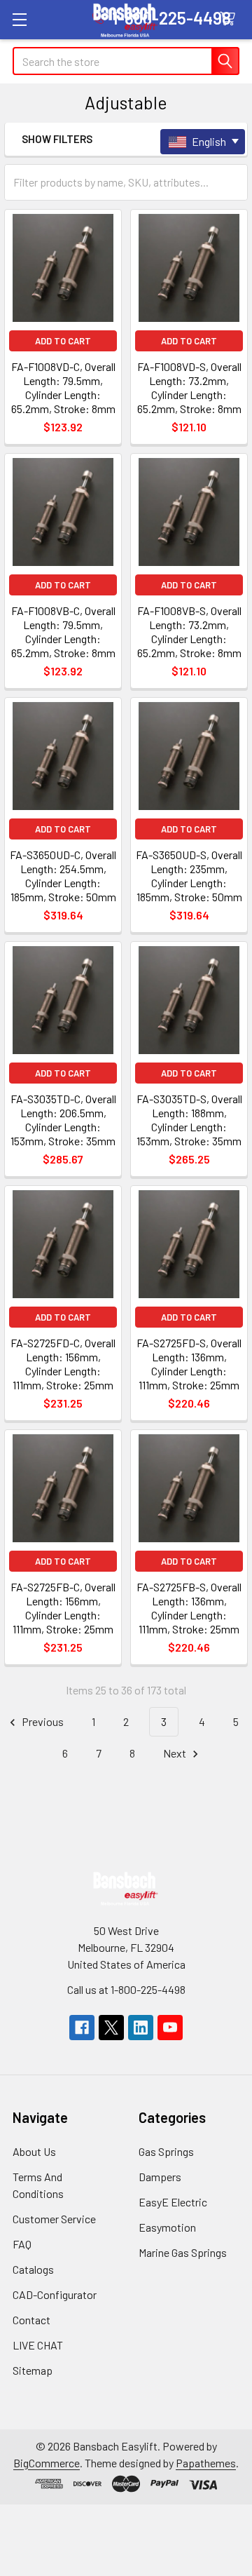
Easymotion (167, 2227)
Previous (42, 1721)
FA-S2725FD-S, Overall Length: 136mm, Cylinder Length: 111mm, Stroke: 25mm (189, 1364)
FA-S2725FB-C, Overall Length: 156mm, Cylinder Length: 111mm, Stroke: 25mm (63, 1608)
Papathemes (206, 2463)
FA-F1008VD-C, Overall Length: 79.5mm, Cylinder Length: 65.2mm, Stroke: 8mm (63, 387)
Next (176, 1753)
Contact (31, 2320)
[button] (101, 139)
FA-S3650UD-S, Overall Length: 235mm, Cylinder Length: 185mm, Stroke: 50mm (189, 876)
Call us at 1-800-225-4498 (126, 1989)
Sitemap (33, 2370)
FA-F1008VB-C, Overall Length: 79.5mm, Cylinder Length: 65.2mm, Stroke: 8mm (63, 632)
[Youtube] (170, 2028)
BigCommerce (47, 2463)
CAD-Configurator (55, 2294)
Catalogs (33, 2269)
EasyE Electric (173, 2202)
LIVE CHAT (38, 2345)
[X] (111, 2028)
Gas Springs (166, 2151)
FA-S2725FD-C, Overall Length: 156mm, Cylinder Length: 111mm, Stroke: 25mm (63, 1364)
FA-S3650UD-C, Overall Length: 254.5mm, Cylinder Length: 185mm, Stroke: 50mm (63, 876)
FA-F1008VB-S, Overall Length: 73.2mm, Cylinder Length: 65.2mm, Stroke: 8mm (189, 632)
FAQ (22, 2244)
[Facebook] (82, 2028)
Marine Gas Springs (183, 2252)
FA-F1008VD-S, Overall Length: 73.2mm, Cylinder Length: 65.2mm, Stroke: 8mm (189, 387)
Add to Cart (63, 341)
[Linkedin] (141, 2028)
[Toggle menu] (19, 19)
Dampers (160, 2177)
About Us (34, 2151)
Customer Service (54, 2219)
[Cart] (231, 19)
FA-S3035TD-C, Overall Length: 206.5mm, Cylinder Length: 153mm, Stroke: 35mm (63, 1120)
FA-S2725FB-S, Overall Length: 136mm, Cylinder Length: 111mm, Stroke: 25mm (189, 1608)
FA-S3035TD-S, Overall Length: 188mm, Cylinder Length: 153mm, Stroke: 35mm (189, 1120)
